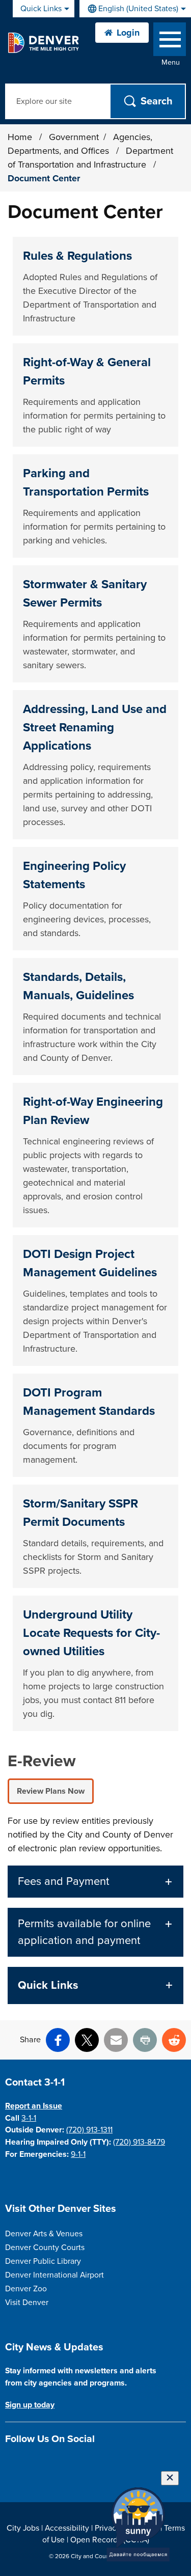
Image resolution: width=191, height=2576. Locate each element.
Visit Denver (27, 2303)
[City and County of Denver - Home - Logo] (43, 43)
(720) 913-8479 (139, 2142)
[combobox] (135, 9)
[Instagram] (29, 2463)
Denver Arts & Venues (44, 2234)
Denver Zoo (26, 2289)
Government (74, 137)
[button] (95, 1882)
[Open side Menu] (170, 42)
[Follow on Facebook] (11, 2463)
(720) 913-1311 (89, 2130)
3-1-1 (29, 2118)
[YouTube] (64, 2463)
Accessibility (67, 2528)
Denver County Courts (45, 2248)
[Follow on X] (47, 2463)
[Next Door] (82, 2463)
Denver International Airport (54, 2275)
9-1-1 (78, 2154)
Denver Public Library (43, 2261)
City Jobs (23, 2528)
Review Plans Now (51, 1791)
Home (20, 137)
